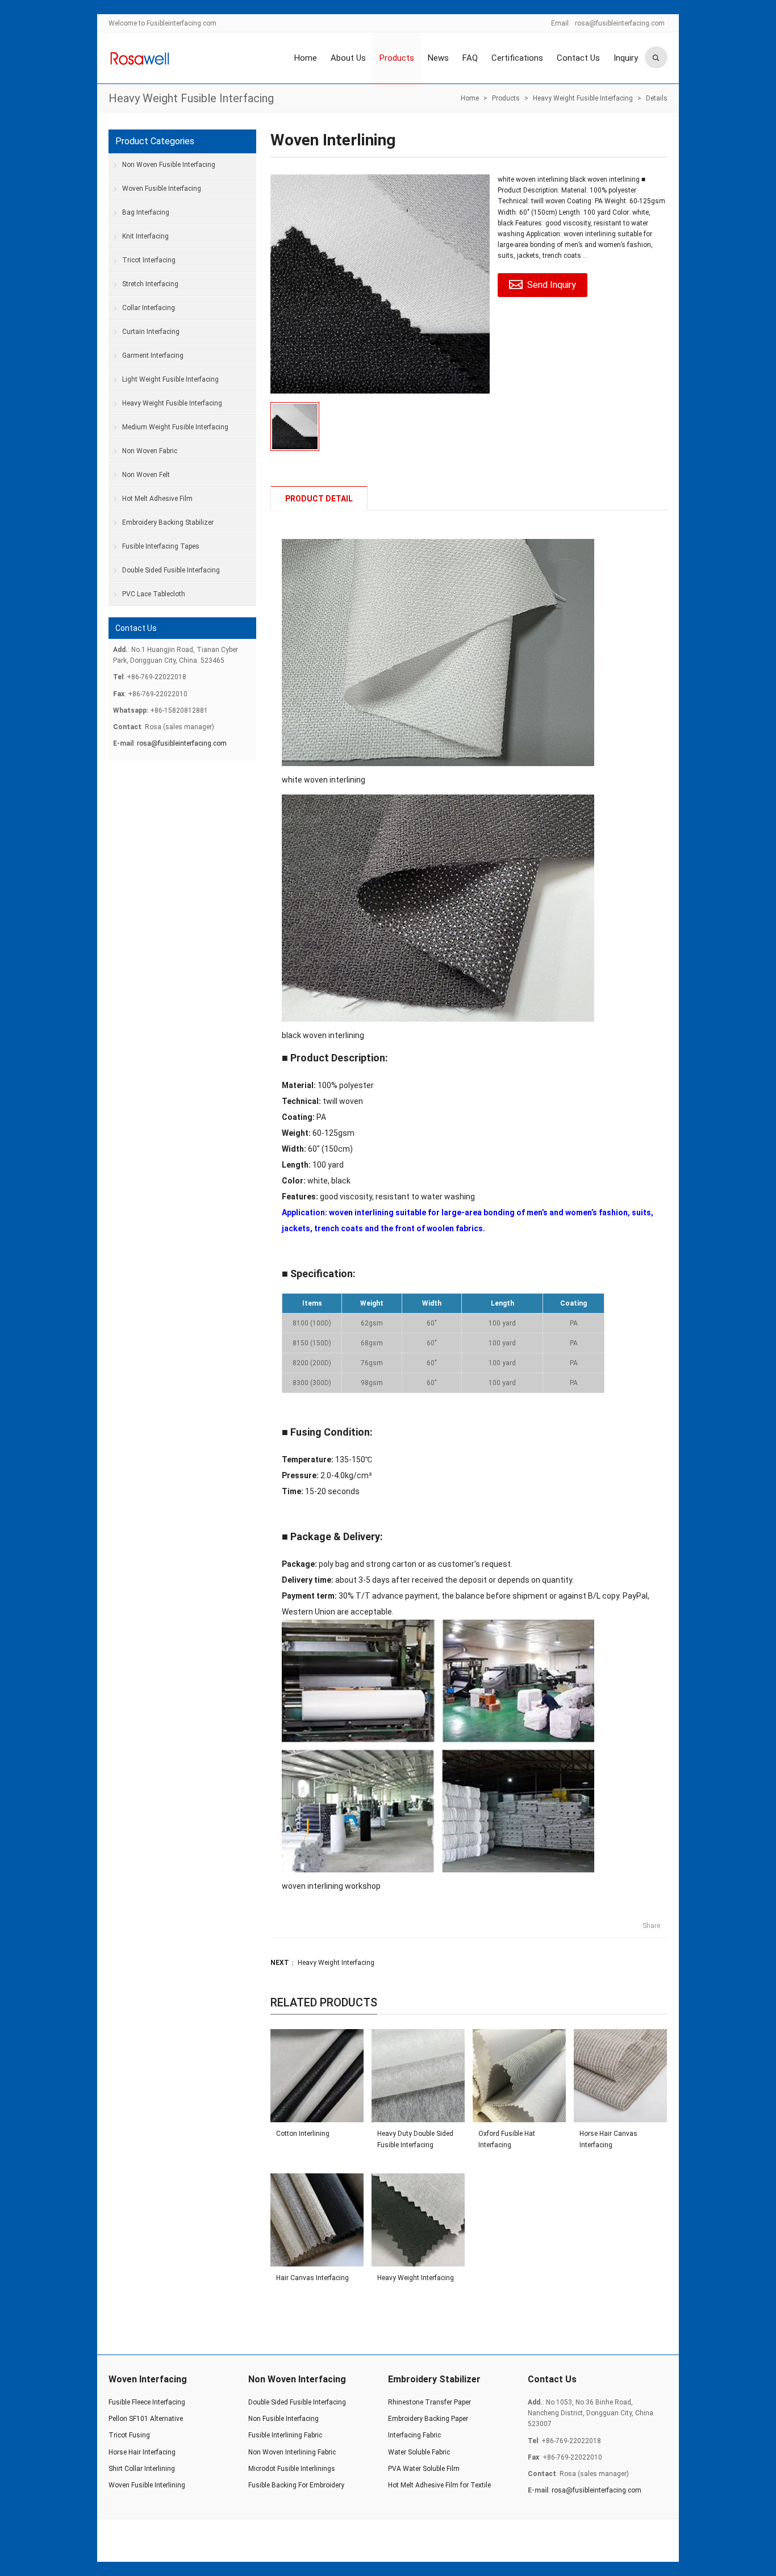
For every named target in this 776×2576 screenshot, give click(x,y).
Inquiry (626, 58)
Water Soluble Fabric (419, 2452)
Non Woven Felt (146, 475)
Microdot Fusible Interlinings (292, 2469)
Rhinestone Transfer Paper (429, 2402)
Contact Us (578, 58)
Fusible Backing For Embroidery (296, 2485)
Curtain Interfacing (151, 332)
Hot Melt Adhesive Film (157, 499)
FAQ (470, 58)
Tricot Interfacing (149, 260)
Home (306, 58)
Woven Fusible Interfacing (162, 189)
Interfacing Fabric (414, 2435)
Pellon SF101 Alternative (146, 2419)
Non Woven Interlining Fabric (292, 2452)
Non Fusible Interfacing (283, 2419)
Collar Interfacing (149, 308)
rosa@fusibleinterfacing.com (620, 23)
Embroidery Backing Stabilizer (168, 522)
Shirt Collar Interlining (142, 2469)
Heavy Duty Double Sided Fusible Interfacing (415, 2139)
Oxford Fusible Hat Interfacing (507, 2139)
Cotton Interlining (303, 2134)
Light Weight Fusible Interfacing (170, 379)
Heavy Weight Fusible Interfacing (191, 98)
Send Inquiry (552, 285)
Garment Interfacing (153, 356)
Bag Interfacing (146, 212)
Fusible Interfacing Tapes (161, 546)
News (438, 58)
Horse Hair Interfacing (142, 2452)
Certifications (517, 58)
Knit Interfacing (145, 236)
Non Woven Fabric (150, 451)
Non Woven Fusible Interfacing (169, 165)
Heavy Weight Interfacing (336, 1963)
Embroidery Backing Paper (428, 2419)
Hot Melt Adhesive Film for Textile (439, 2485)
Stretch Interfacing (150, 284)
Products (397, 58)
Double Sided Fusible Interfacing (171, 570)
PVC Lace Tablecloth (154, 594)
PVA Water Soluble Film (424, 2469)
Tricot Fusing (129, 2435)
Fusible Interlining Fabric (285, 2435)
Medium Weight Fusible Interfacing (175, 427)
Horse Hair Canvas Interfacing (608, 2139)
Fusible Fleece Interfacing (147, 2402)
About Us (348, 58)
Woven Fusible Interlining (147, 2485)
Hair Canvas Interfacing (312, 2278)
